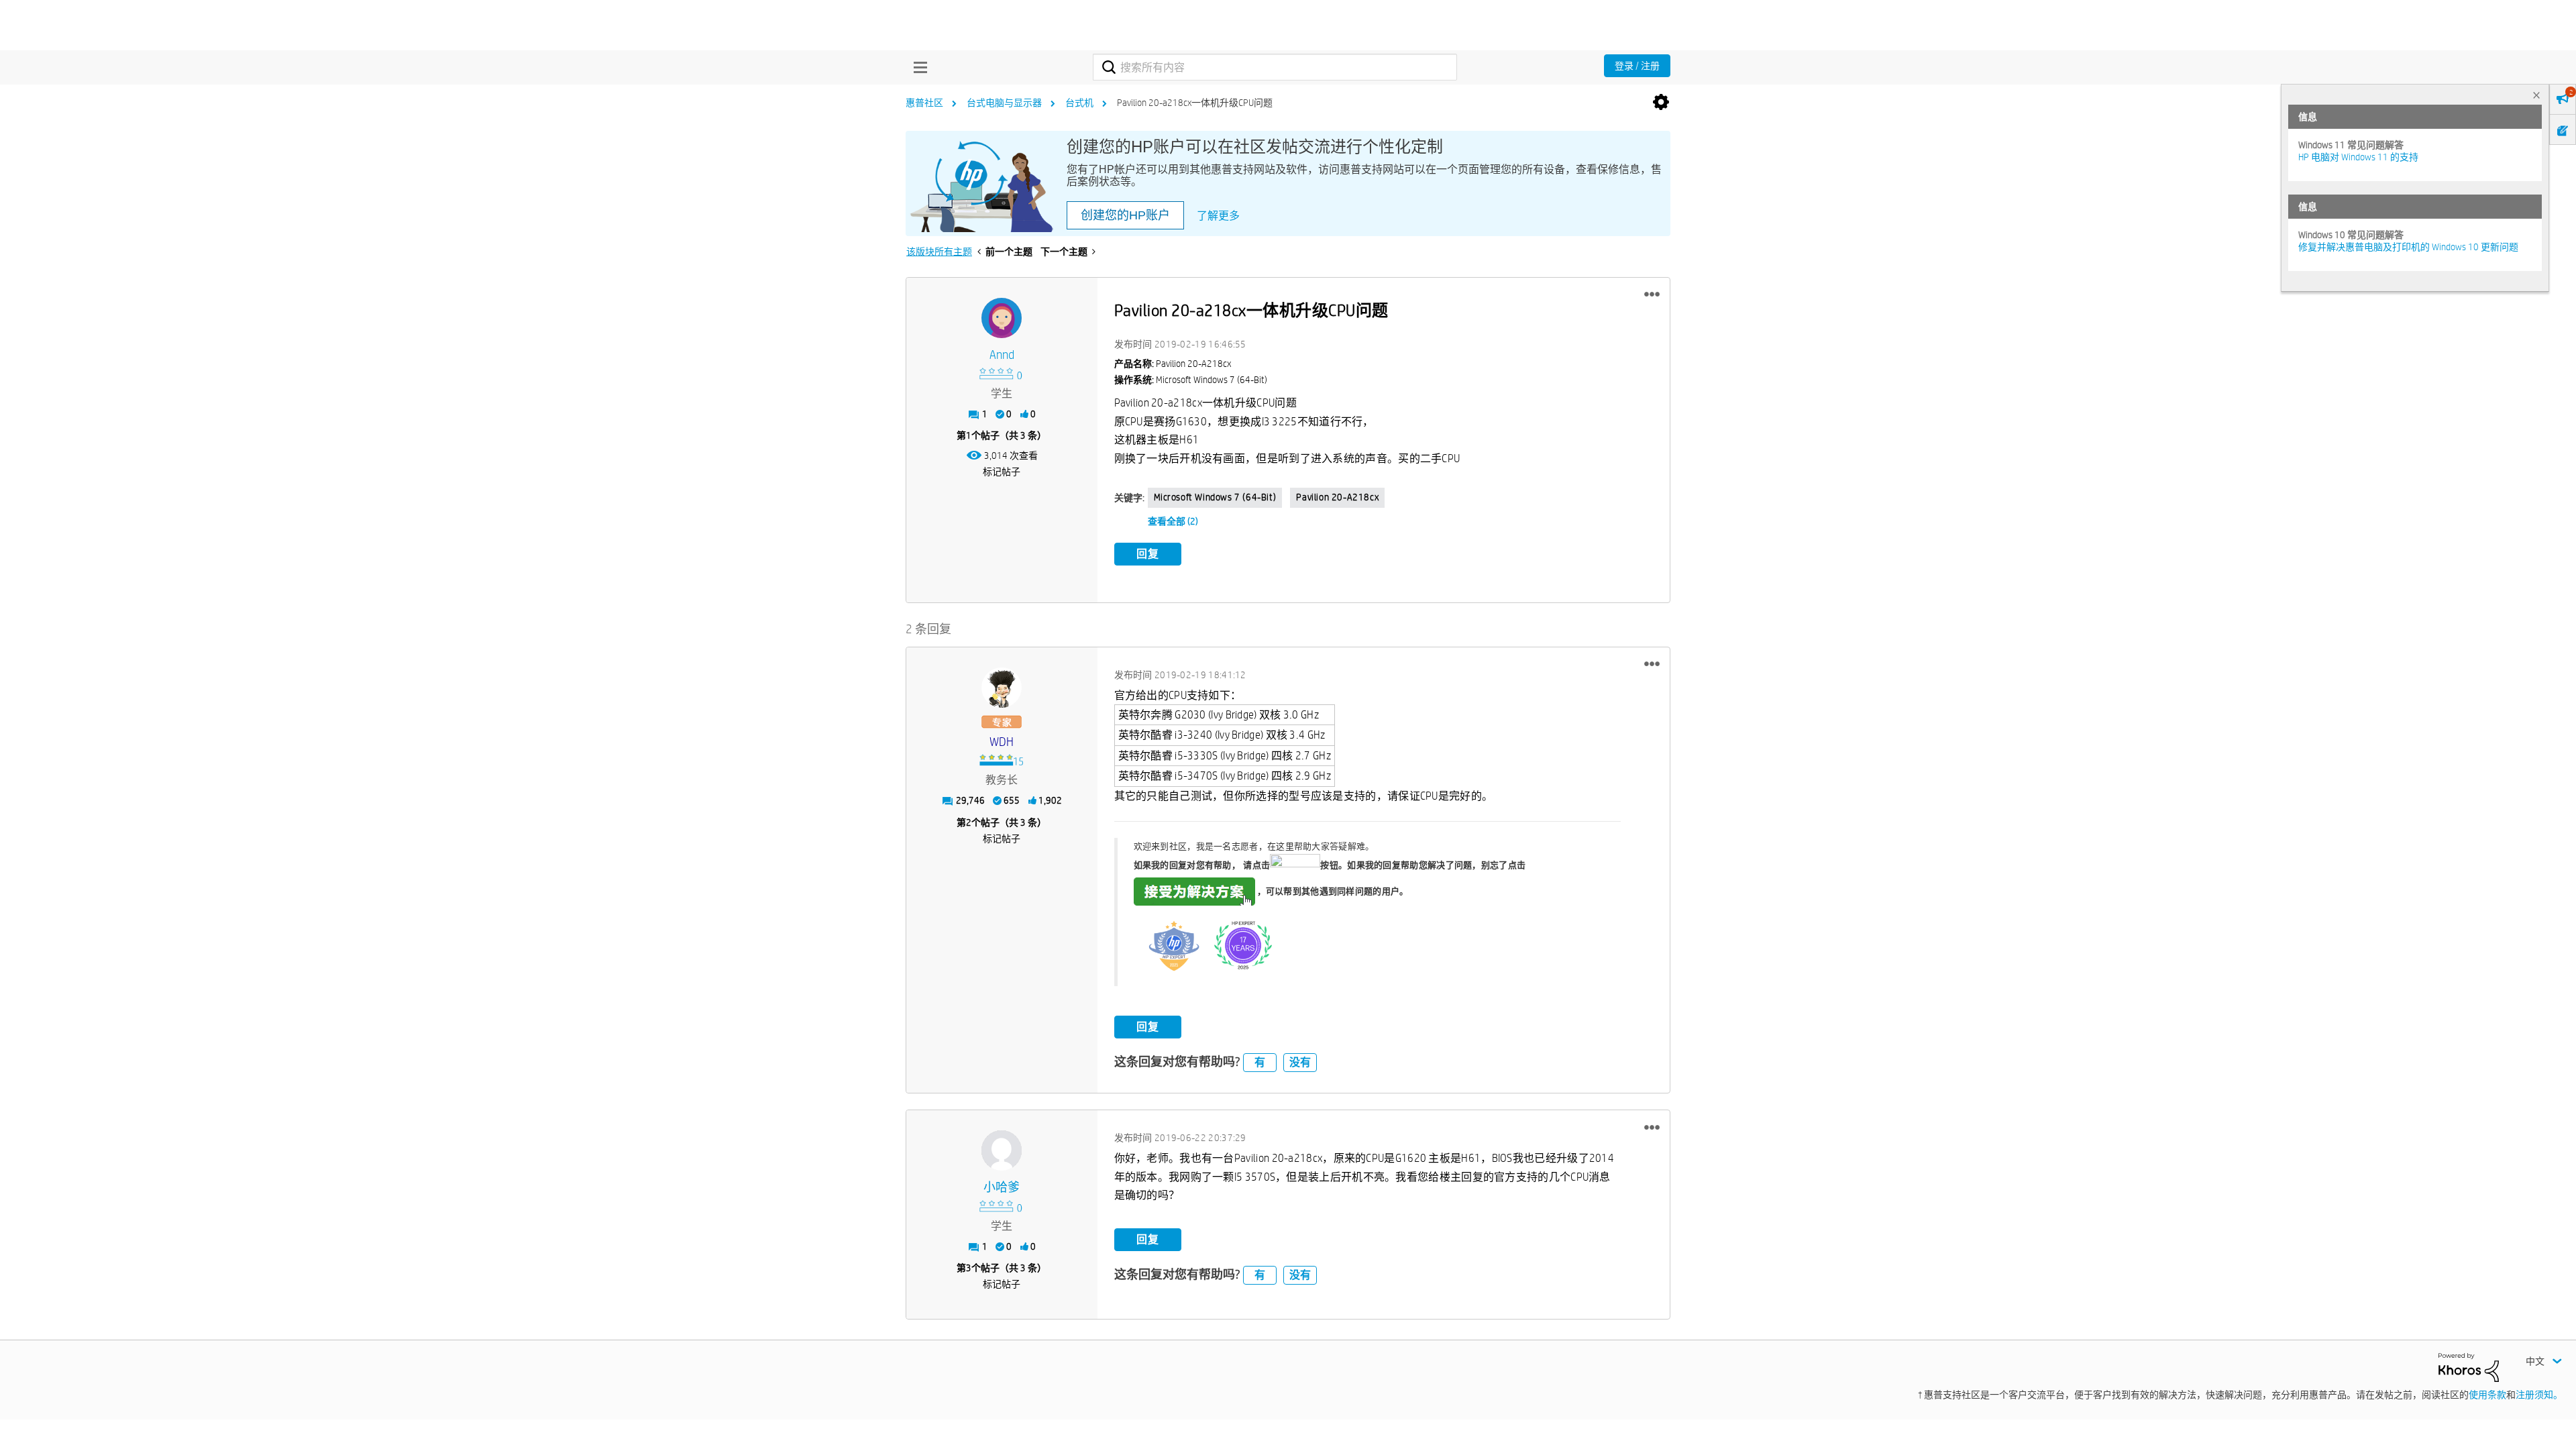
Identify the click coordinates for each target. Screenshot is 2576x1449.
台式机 (1079, 103)
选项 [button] (1661, 103)
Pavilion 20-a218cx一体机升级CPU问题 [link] (1195, 103)
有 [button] (1260, 1062)
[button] (1652, 294)
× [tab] (2536, 95)
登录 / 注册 (1637, 66)
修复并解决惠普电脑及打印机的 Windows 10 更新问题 (2408, 247)
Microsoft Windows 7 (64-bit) (1215, 497)
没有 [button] (1300, 1062)
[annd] (1002, 318)
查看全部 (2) (1173, 521)
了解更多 (1218, 216)
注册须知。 (2539, 1395)
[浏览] (917, 67)
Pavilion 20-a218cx (1337, 497)
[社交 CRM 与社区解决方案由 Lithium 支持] (2469, 1366)
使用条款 (2487, 1395)
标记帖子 (1002, 472)
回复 (1148, 554)
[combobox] (1275, 67)
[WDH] (1002, 688)
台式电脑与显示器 (1004, 103)
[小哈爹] (1002, 1150)
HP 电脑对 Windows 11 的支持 (2358, 157)
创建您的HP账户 (1125, 215)
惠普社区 (924, 103)
